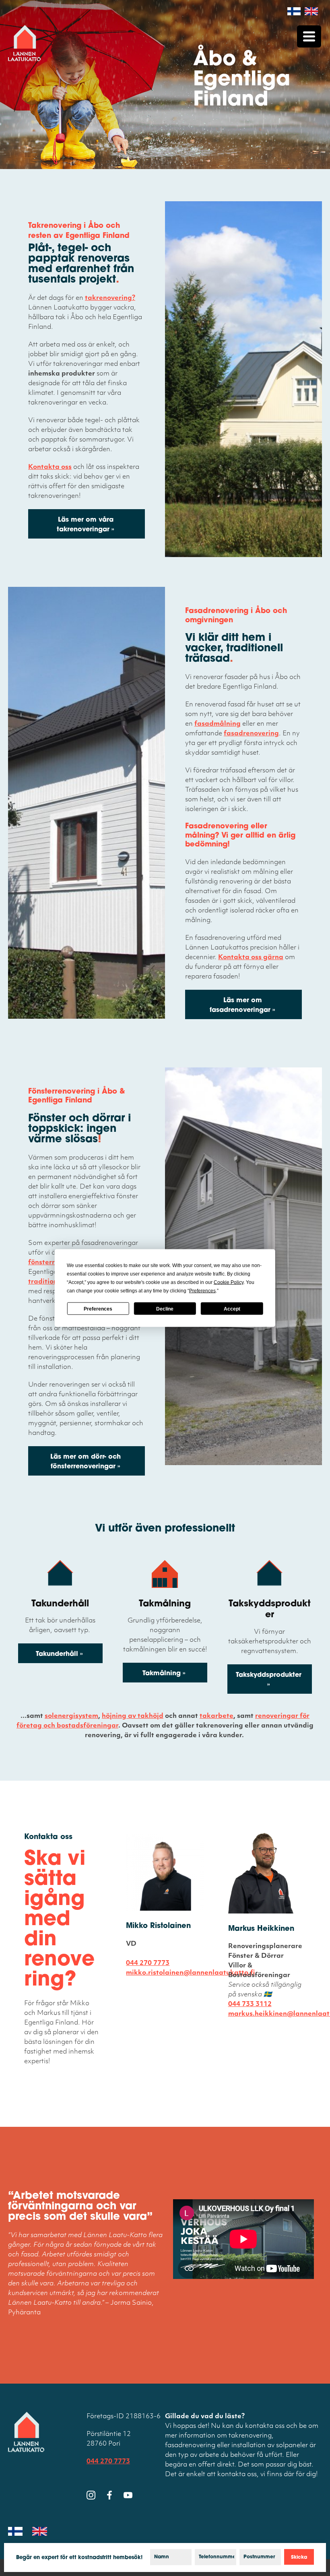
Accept (232, 1309)
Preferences (98, 1309)
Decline (165, 1309)
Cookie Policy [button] (229, 1282)
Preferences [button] (202, 1291)
